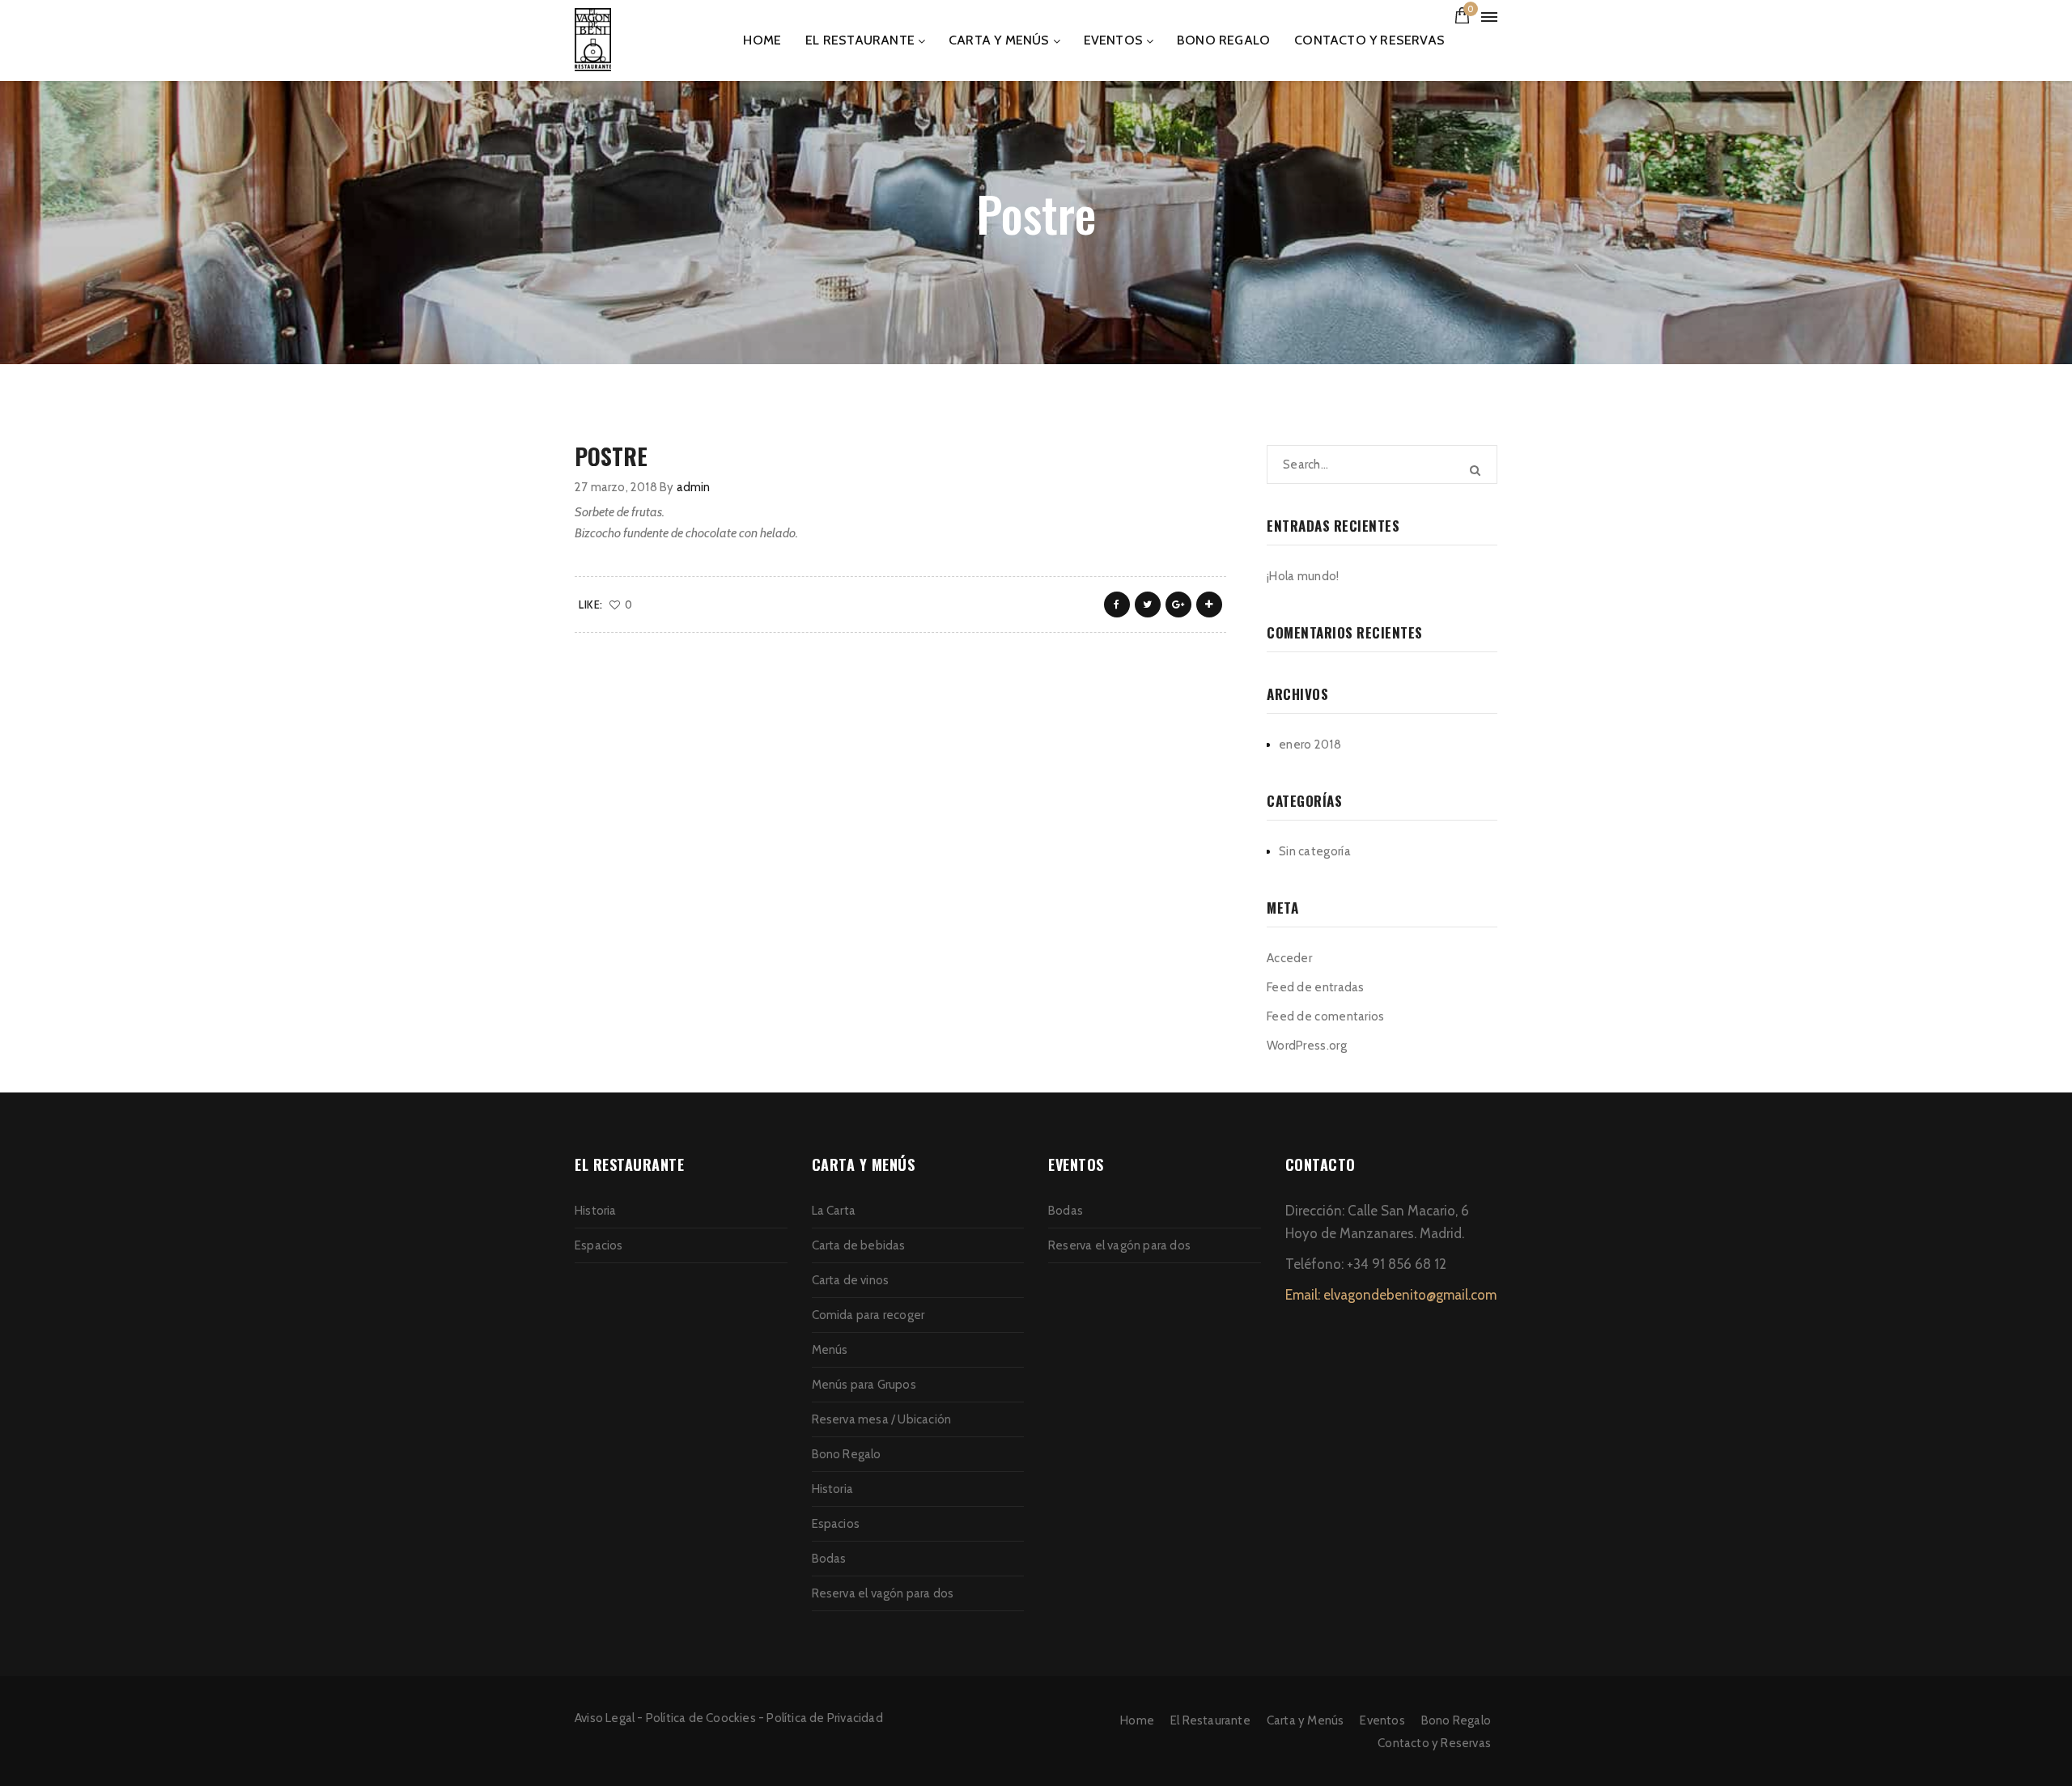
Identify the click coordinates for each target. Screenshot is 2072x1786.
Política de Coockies (701, 1718)
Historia (596, 1211)
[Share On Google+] (1178, 605)
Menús (830, 1350)
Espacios (599, 1245)
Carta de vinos (851, 1280)
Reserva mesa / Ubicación (882, 1419)
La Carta (834, 1211)
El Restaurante (860, 40)
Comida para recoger (868, 1315)
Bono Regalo (1223, 40)
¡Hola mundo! (1303, 576)
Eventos (1113, 40)
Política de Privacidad (824, 1718)
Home (762, 40)
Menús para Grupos (864, 1385)
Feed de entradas (1316, 987)
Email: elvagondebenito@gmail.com (1391, 1295)
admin (694, 487)
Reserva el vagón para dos (883, 1593)
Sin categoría (1315, 851)
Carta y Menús (999, 40)
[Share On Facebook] (1117, 605)
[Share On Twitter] (1148, 605)
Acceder (1289, 958)
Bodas (829, 1559)
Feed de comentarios (1326, 1016)
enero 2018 (1310, 745)
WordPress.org (1307, 1046)
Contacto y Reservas (1369, 40)
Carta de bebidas (859, 1245)
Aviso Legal (605, 1718)
